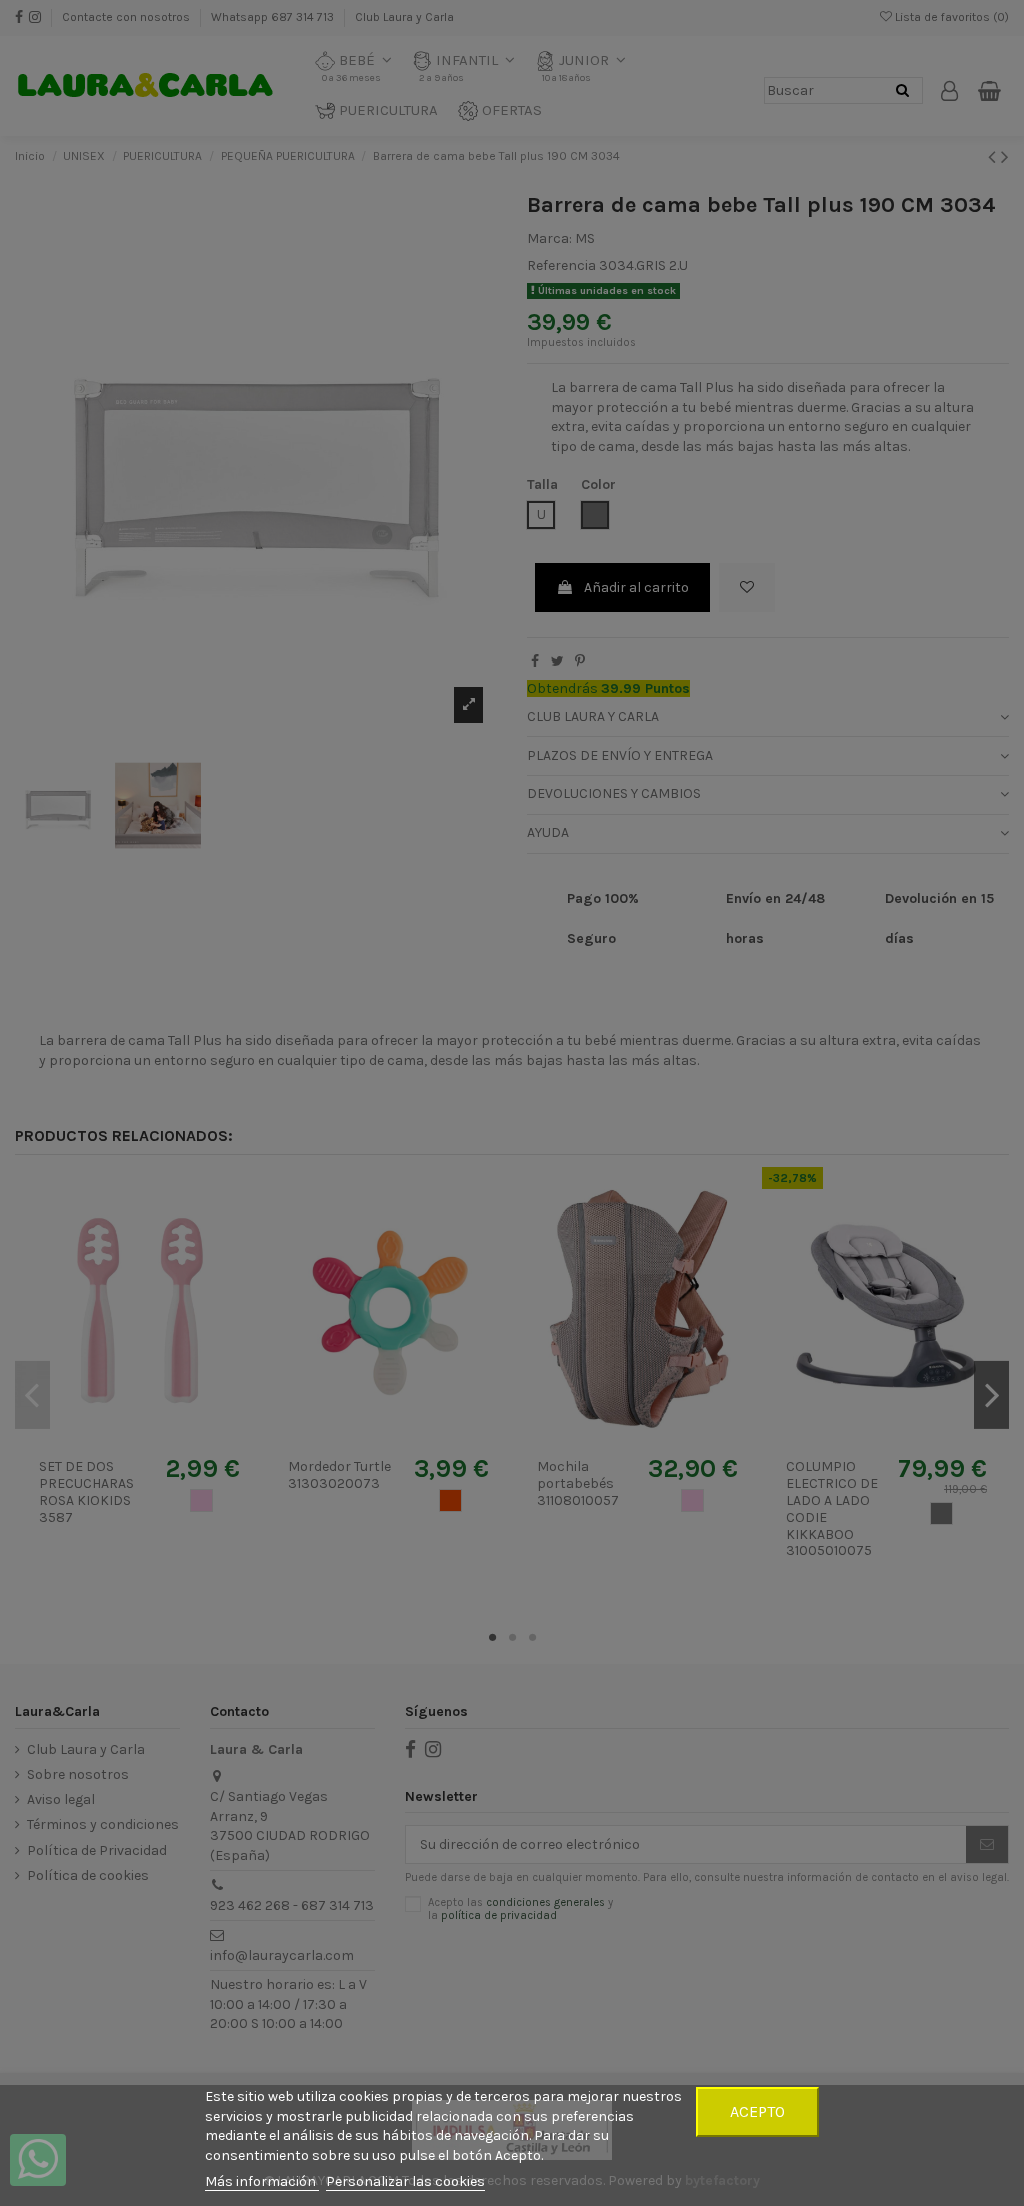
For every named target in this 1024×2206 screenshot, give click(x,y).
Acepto (757, 2111)
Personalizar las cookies (405, 2181)
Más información (262, 2181)
